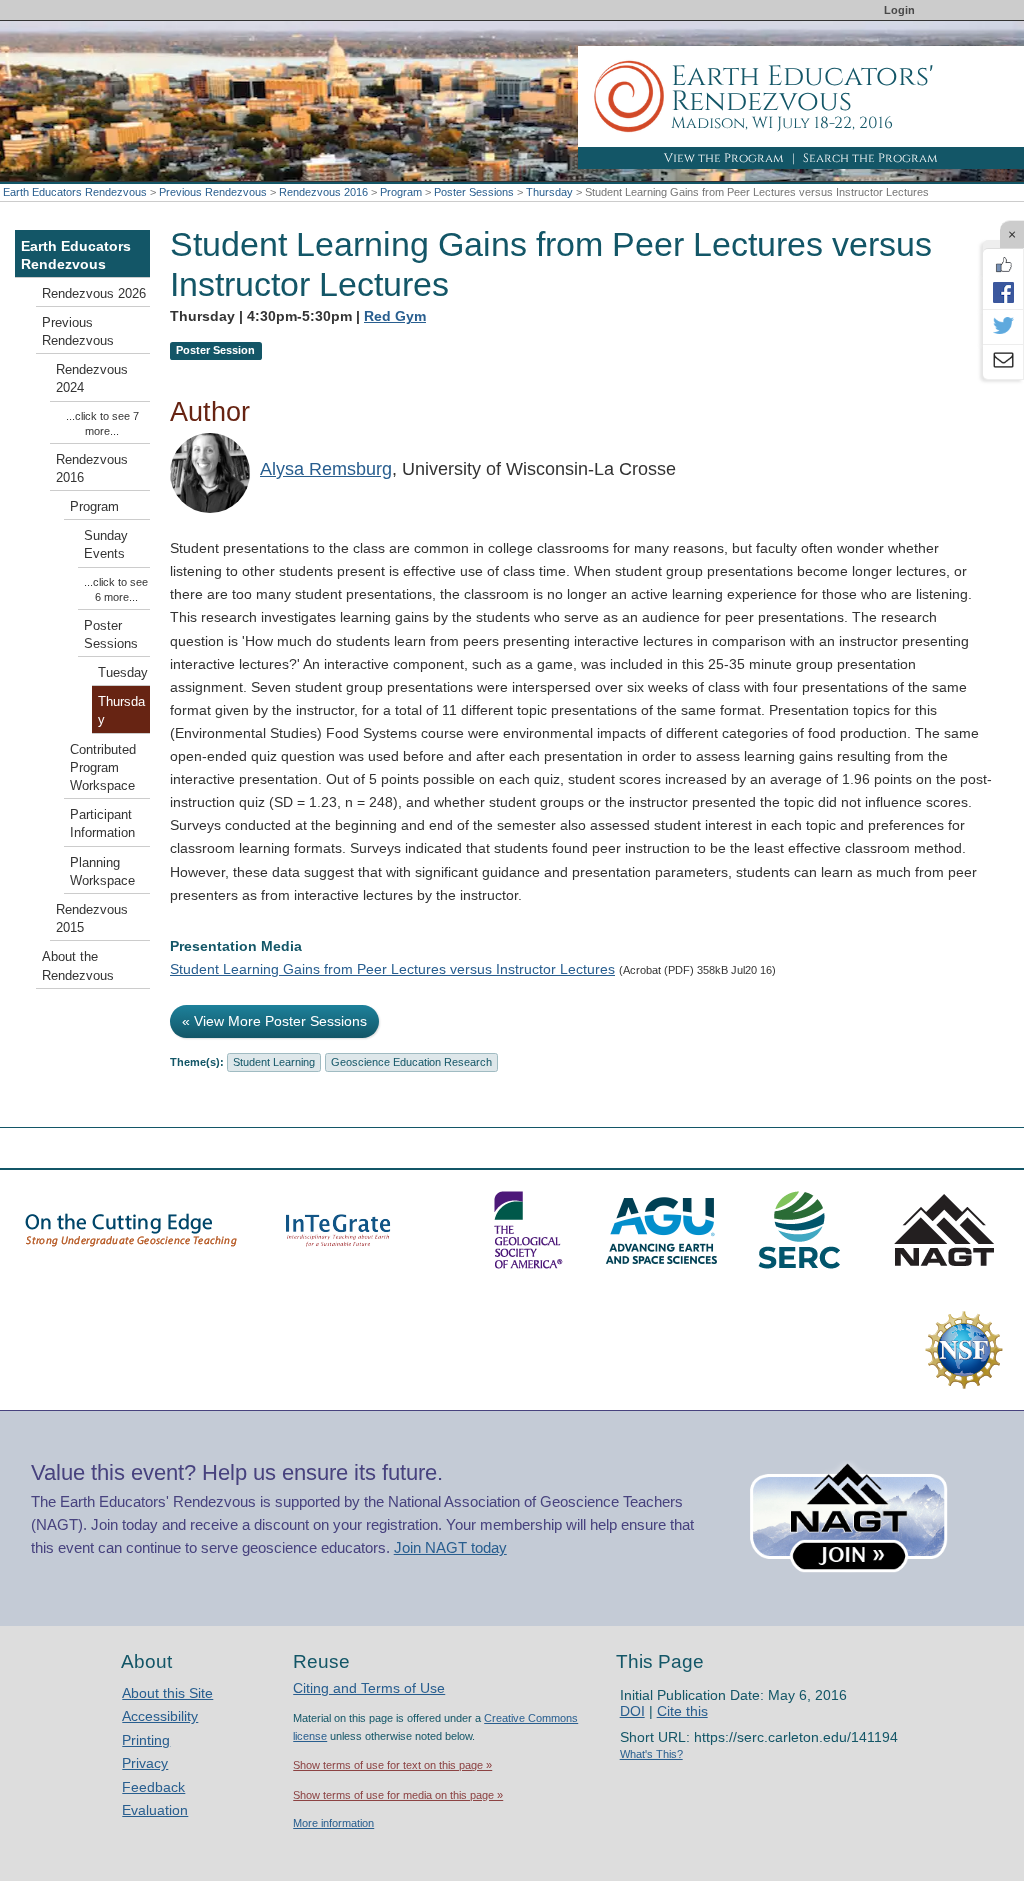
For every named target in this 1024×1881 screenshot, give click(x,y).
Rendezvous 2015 (92, 919)
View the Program (724, 158)
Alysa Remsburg (326, 469)
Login (899, 10)
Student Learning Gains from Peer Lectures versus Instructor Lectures (392, 969)
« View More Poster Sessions (274, 1021)
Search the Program (870, 158)
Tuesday (123, 673)
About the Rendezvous (78, 966)
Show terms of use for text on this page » (392, 1765)
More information (333, 1823)
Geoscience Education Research (411, 1062)
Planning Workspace (102, 872)
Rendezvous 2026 (94, 294)
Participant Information (102, 824)
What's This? (651, 1754)
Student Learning (274, 1062)
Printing (146, 1740)
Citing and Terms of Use (369, 1688)
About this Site (167, 1693)
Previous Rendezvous (213, 192)
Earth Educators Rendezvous (75, 192)
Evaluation (155, 1810)
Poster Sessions (474, 192)
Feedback (153, 1787)
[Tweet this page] (1003, 327)
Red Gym (395, 316)
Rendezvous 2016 (323, 192)
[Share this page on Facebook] (1003, 292)
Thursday (549, 192)
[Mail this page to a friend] (1003, 362)
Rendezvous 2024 (92, 379)
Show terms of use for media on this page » (398, 1795)
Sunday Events (106, 545)
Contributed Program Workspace (103, 768)
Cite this (682, 1711)
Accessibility (160, 1716)
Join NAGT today (450, 1547)
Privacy (145, 1763)
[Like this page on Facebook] (1003, 265)
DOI (632, 1711)
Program (401, 192)
